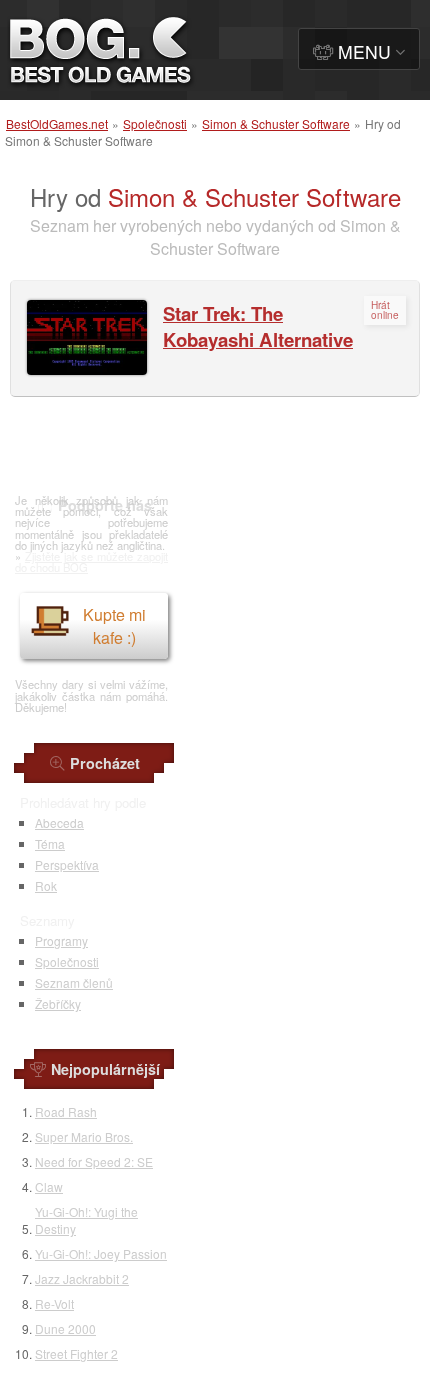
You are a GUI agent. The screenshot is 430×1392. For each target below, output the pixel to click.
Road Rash (66, 1111)
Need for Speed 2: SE (94, 1161)
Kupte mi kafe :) (114, 626)
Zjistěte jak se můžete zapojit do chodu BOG (91, 561)
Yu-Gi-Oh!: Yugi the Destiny (86, 1220)
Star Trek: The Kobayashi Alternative (258, 326)
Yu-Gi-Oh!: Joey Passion (101, 1253)
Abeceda (59, 822)
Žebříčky (58, 1003)
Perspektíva (67, 864)
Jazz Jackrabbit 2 (82, 1278)
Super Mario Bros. (84, 1136)
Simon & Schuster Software (276, 123)
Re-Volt (54, 1303)
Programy (61, 940)
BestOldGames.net (57, 123)
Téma (50, 843)
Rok (46, 885)
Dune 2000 (65, 1328)
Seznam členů (74, 982)
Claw (49, 1186)
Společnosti (155, 123)
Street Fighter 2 (76, 1353)
